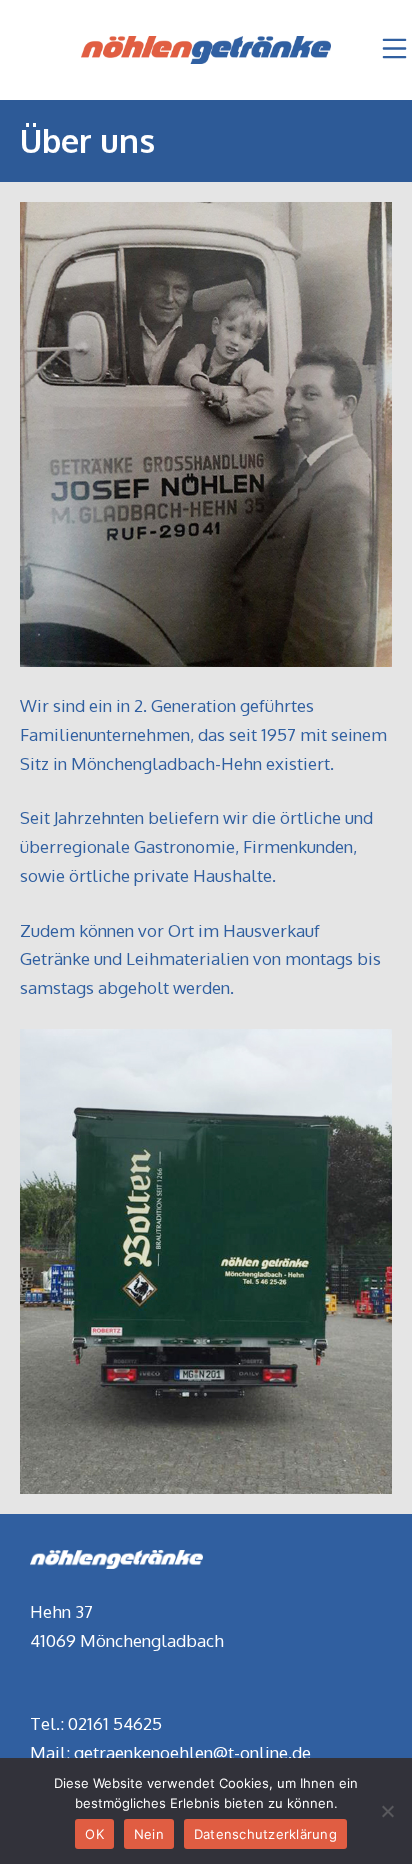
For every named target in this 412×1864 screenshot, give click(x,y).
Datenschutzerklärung (265, 1834)
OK (94, 1834)
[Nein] (387, 1811)
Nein (149, 1834)
